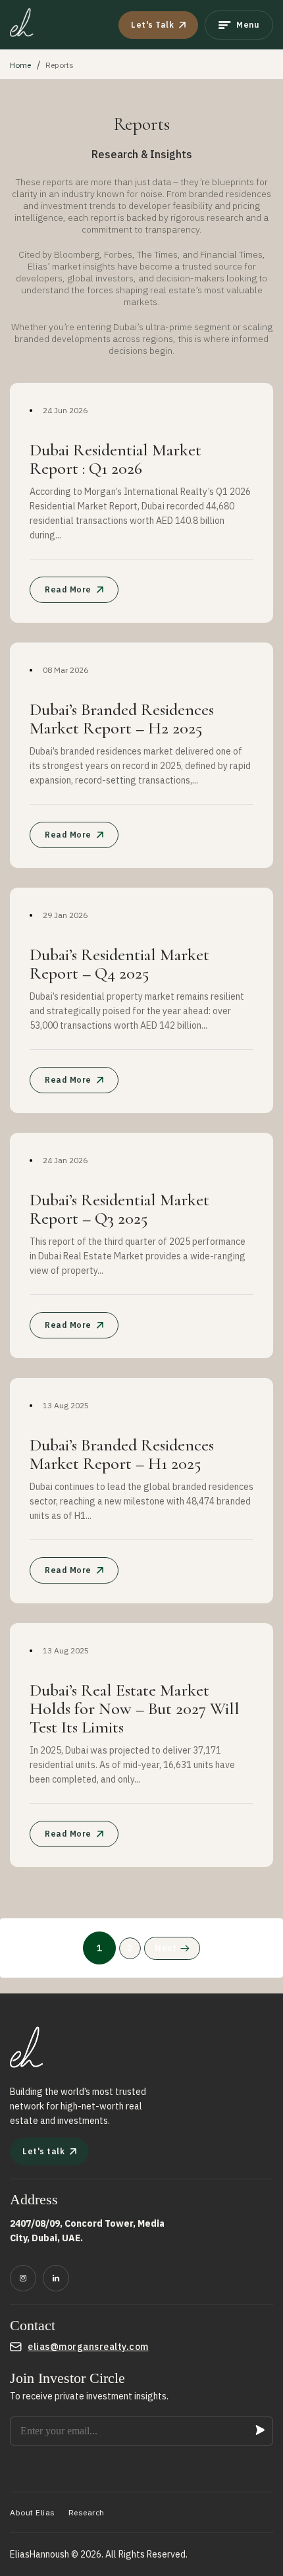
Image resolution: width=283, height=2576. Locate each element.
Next (166, 1948)
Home (20, 65)
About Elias (33, 2512)
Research (87, 2512)
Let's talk (43, 2151)
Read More (68, 589)
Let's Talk (152, 25)
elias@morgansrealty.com (88, 2347)
